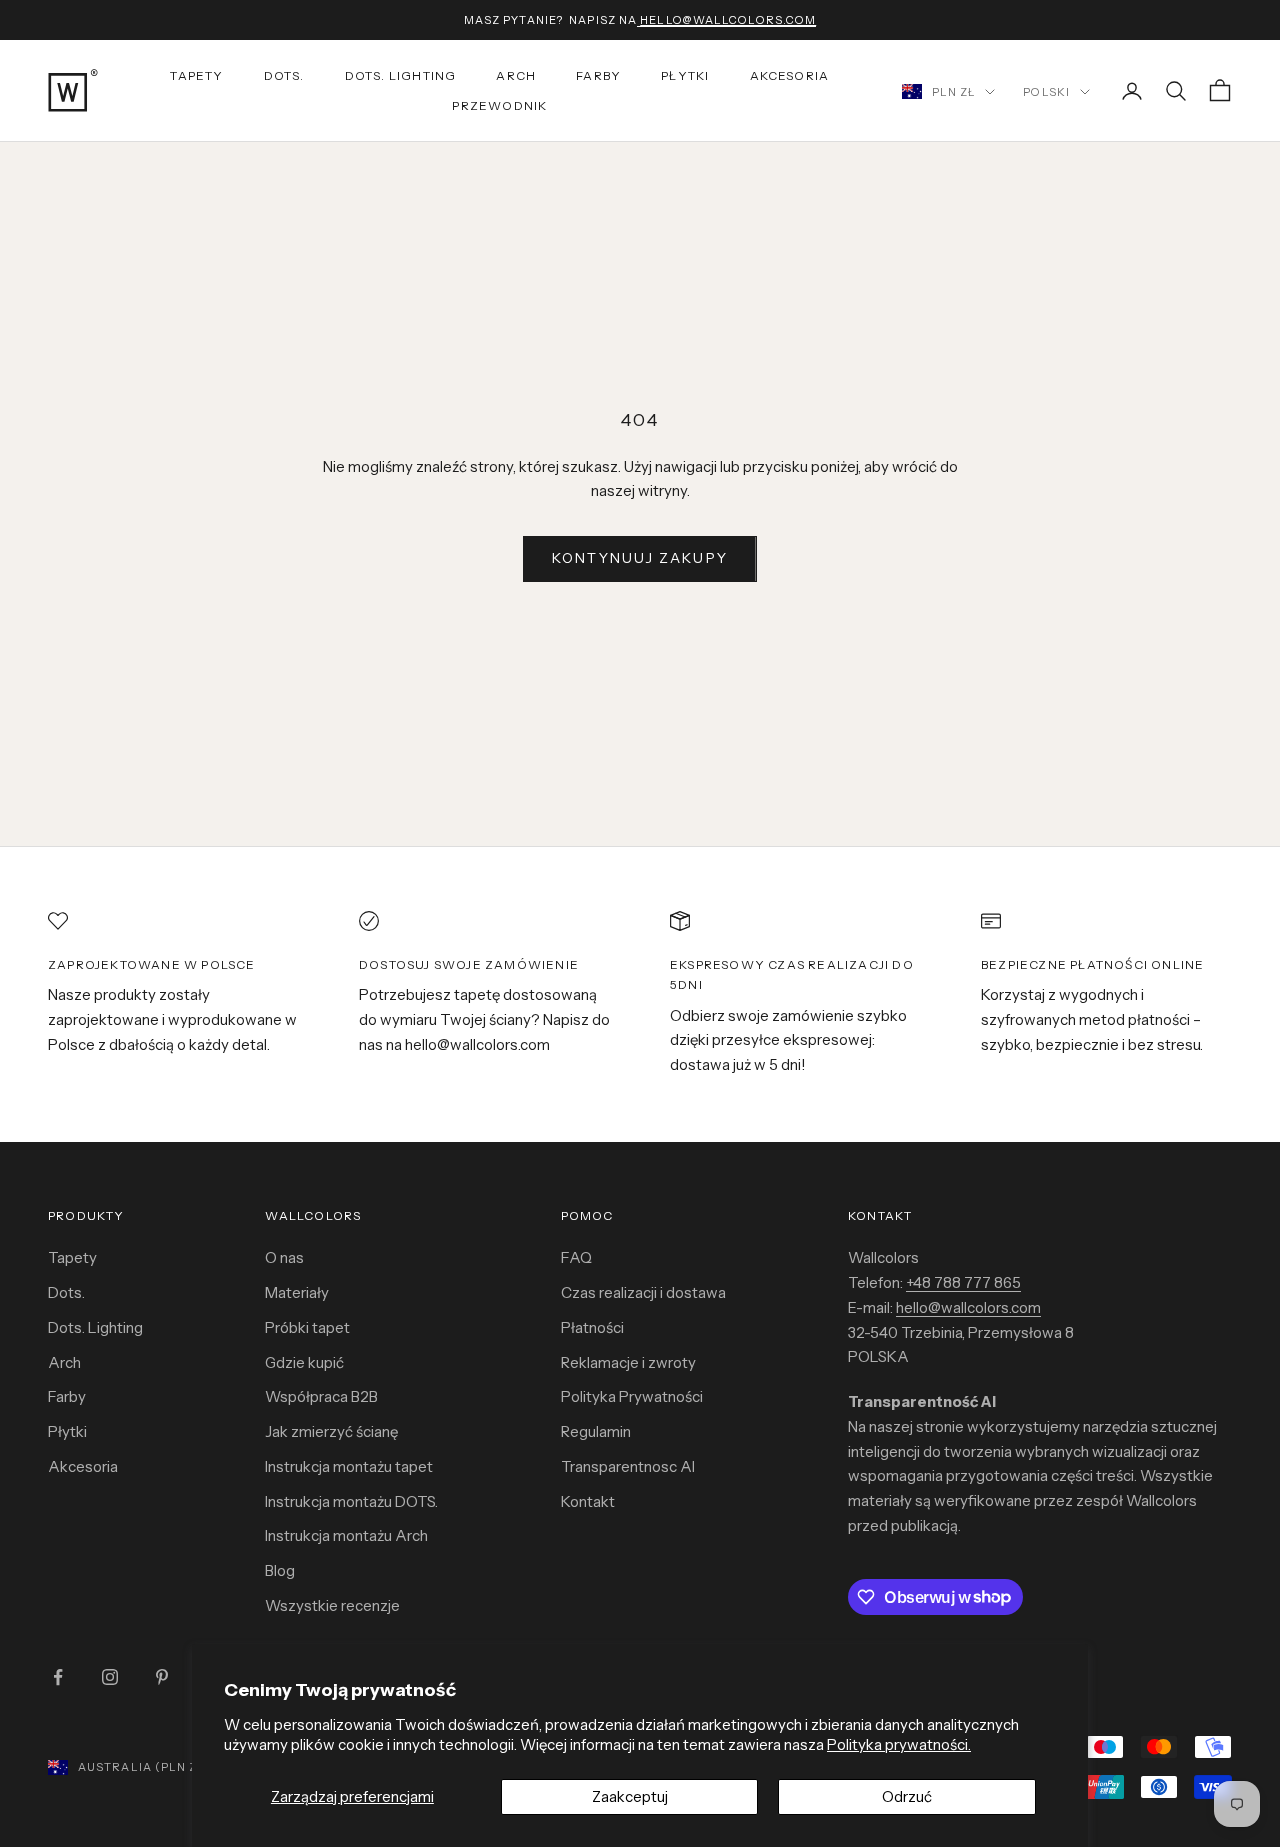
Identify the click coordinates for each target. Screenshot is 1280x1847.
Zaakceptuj (630, 1796)
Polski (1046, 92)
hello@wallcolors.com (968, 1307)
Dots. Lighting (95, 1327)
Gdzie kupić (304, 1362)
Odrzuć (907, 1796)
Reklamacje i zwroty (628, 1362)
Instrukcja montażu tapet (349, 1466)
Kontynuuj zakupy (640, 558)
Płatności (592, 1327)
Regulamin (596, 1431)
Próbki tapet (307, 1327)
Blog (280, 1570)
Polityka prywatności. (899, 1744)
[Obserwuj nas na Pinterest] (162, 1677)
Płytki (685, 75)
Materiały (297, 1292)
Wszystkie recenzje (332, 1605)
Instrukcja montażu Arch (346, 1535)
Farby (598, 75)
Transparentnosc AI (628, 1466)
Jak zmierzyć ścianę (331, 1431)
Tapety (196, 75)
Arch (516, 75)
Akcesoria (790, 75)
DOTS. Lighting (401, 75)
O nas (284, 1257)
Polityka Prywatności (632, 1396)
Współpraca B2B (321, 1396)
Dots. (284, 75)
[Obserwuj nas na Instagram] (110, 1677)
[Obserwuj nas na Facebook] (58, 1677)
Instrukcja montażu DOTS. (351, 1501)
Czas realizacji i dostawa (643, 1292)
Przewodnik (499, 105)
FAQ (576, 1257)
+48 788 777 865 (963, 1282)
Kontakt (588, 1501)
